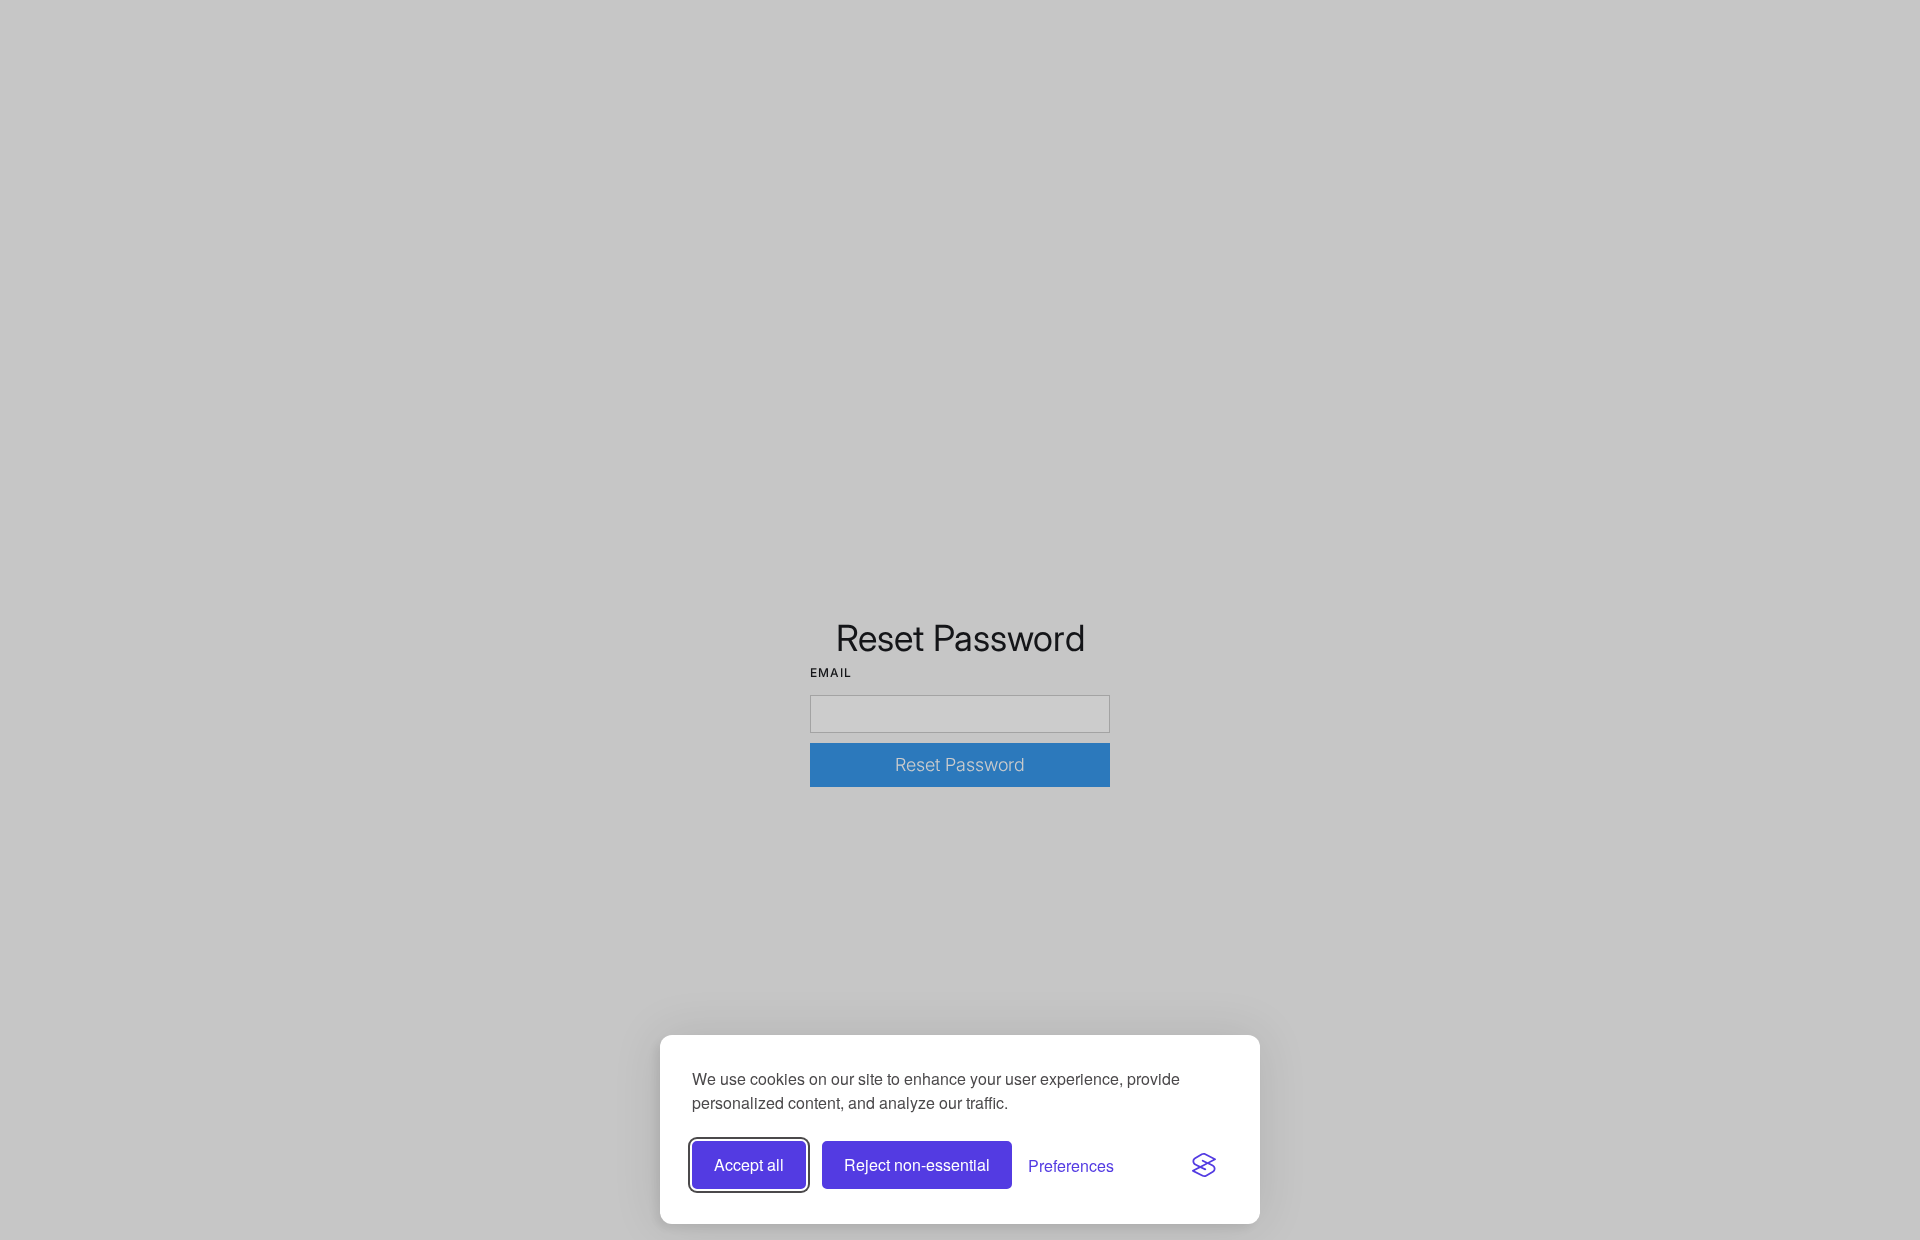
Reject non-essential (917, 1164)
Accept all (749, 1164)
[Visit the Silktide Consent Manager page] (1204, 1165)
